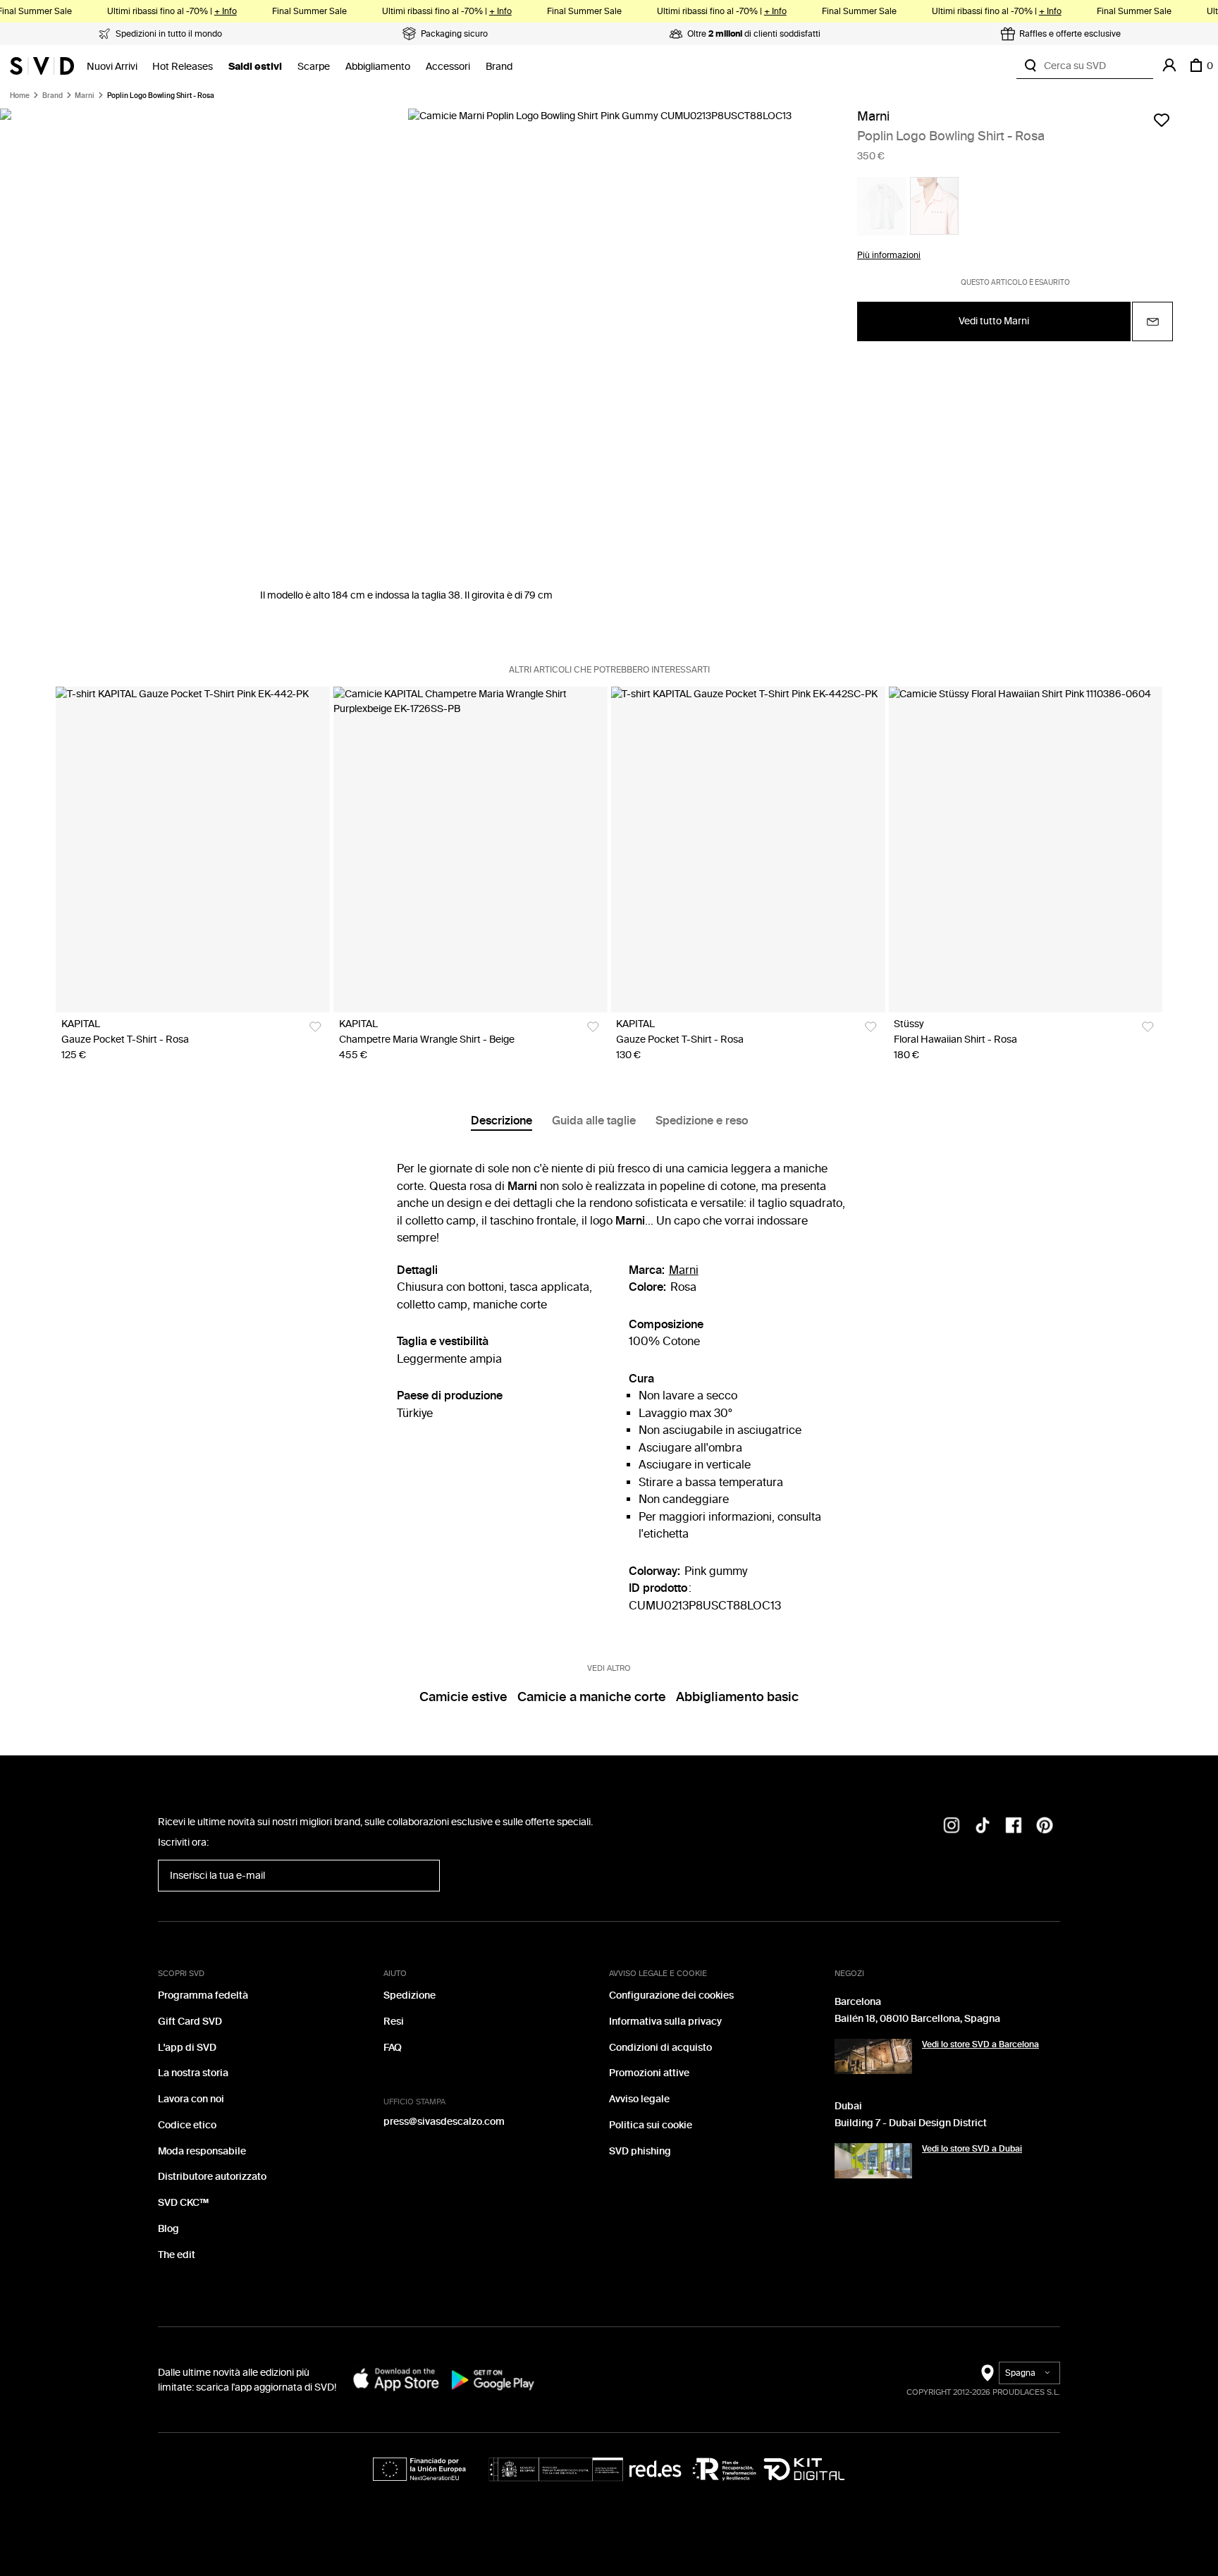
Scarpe (314, 67)
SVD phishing (640, 2151)
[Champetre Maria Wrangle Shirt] (470, 850)
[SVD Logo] (42, 66)
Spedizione (410, 1995)
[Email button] (1152, 321)
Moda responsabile (202, 2151)
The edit (177, 2255)
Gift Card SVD (190, 2022)
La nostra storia (193, 2073)
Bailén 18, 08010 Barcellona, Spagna (917, 2019)
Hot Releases (183, 67)
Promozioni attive (649, 2073)
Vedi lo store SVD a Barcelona (980, 2044)
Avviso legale (639, 2099)
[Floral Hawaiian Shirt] (1025, 850)
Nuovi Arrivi (112, 67)
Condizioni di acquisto (660, 2048)
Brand (499, 67)
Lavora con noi (191, 2099)
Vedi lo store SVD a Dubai (972, 2149)
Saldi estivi (255, 67)
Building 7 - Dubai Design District (911, 2123)
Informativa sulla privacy (665, 2022)
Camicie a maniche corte (592, 1697)
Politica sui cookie (651, 2125)
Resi (394, 2022)
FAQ (393, 2048)
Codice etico (187, 2125)
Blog (168, 2229)
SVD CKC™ (183, 2203)
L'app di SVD (187, 2048)
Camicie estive (463, 1697)
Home (20, 96)
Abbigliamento (378, 67)
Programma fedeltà (203, 1995)
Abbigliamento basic (737, 1697)
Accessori (448, 67)
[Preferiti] (1162, 120)
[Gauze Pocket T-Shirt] (193, 850)
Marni (85, 96)
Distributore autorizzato (212, 2177)
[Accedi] (1169, 66)
